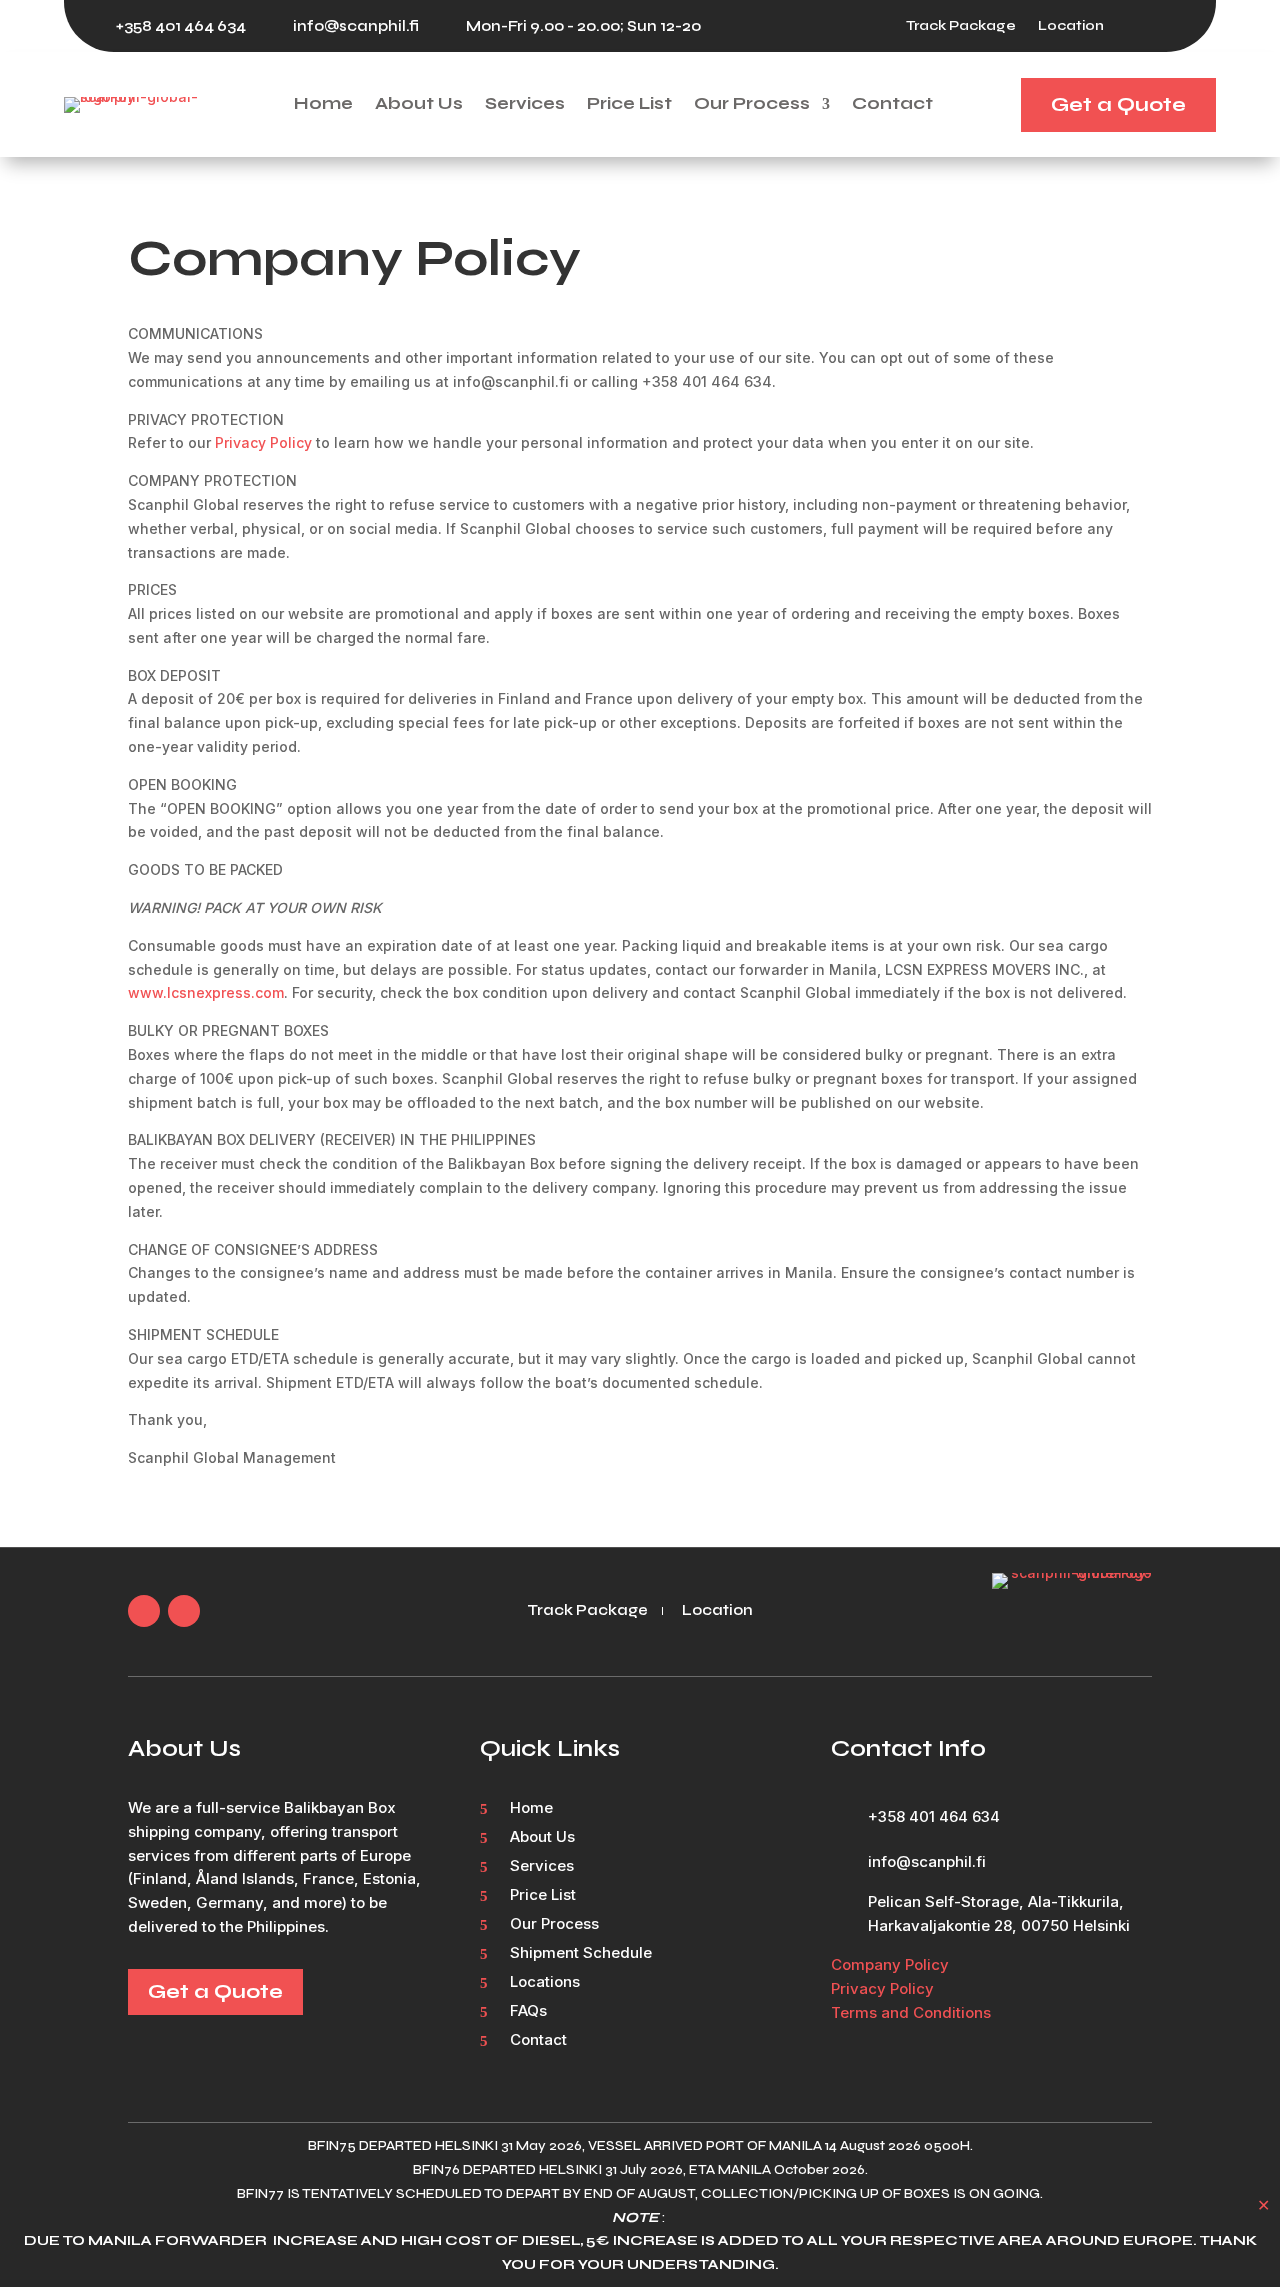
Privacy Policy (263, 442)
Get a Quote (1118, 104)
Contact (892, 104)
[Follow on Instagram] (1180, 26)
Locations (545, 1983)
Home (323, 104)
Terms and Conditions (911, 2012)
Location (1071, 26)
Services (525, 104)
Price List (629, 104)
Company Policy (890, 1964)
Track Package (961, 26)
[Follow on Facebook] (1140, 26)
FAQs (528, 2012)
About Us (419, 104)
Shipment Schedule (581, 1954)
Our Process (752, 104)
